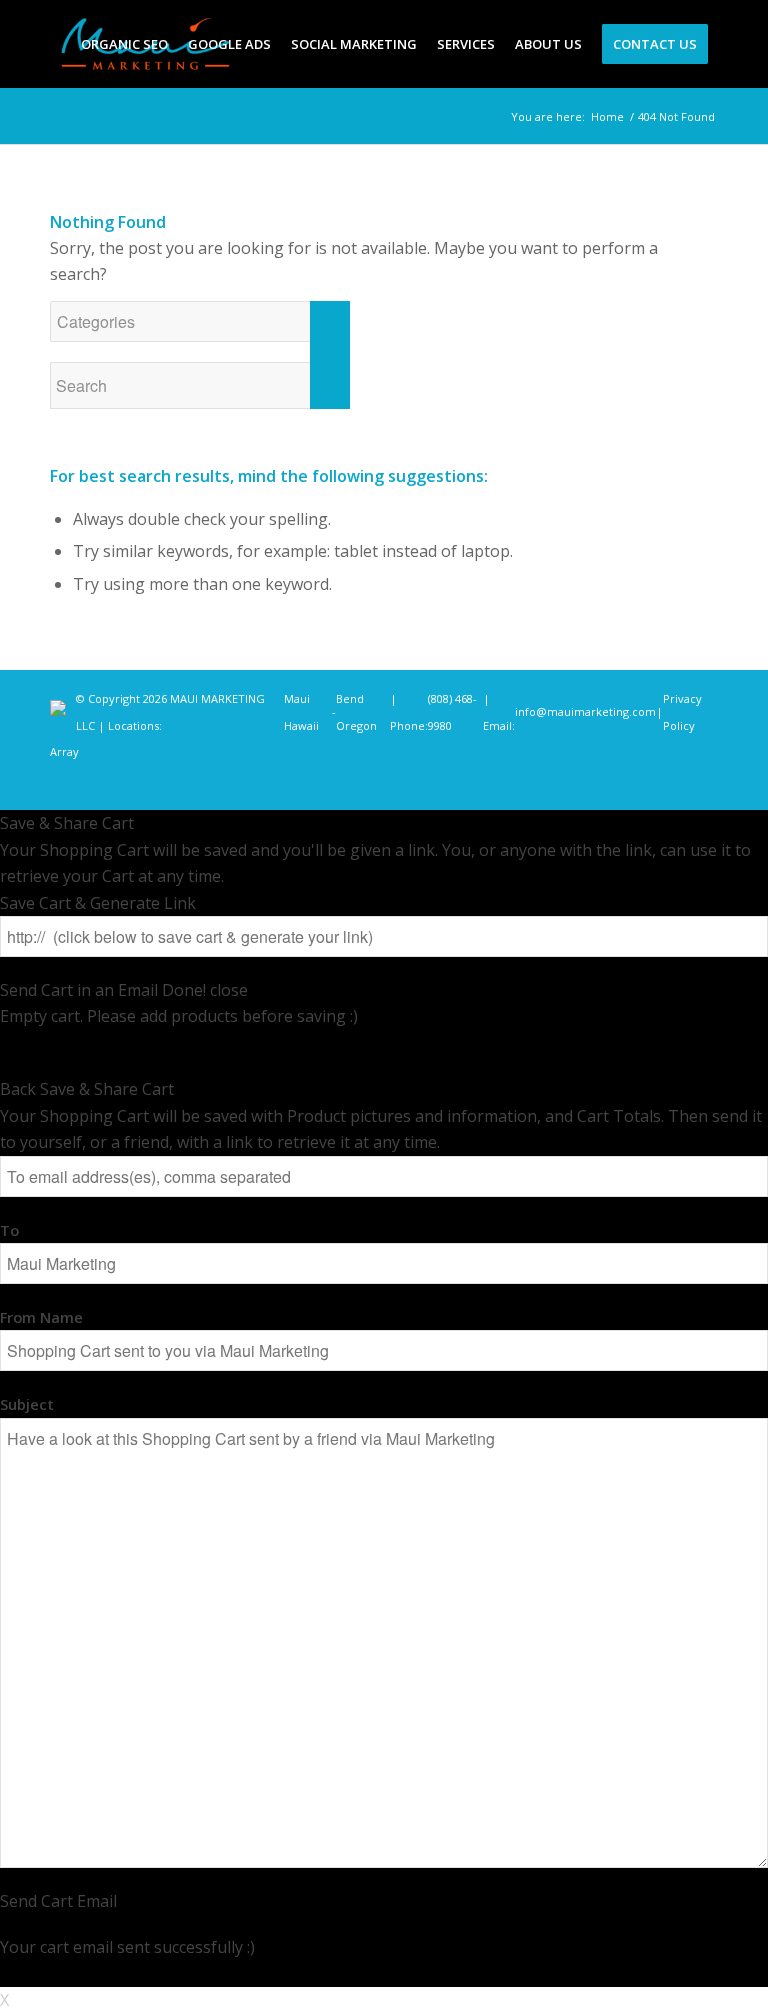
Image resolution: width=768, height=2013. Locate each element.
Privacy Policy (682, 711)
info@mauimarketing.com (585, 711)
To (9, 1230)
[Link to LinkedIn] (673, 785)
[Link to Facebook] (583, 785)
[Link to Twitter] (643, 785)
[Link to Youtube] (703, 785)
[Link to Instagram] (613, 785)
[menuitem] (124, 44)
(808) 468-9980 (452, 711)
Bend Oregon (356, 711)
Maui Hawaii (301, 711)
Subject (27, 1404)
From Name (41, 1317)
